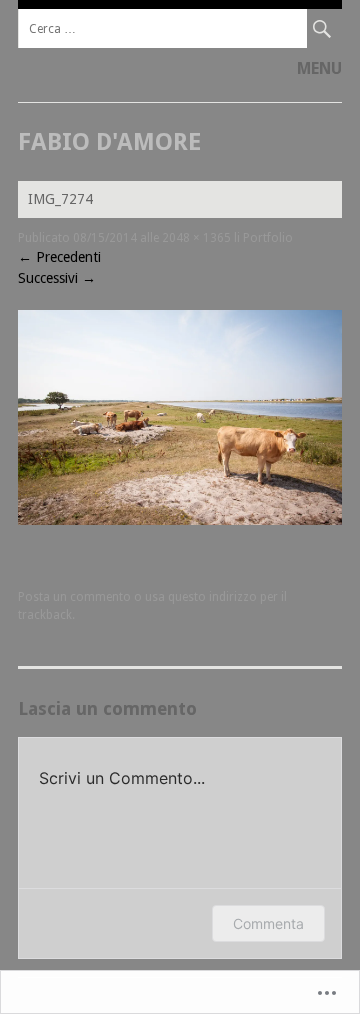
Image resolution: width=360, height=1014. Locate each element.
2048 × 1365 (196, 238)
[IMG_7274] (180, 520)
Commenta (268, 923)
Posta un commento (74, 597)
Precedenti (59, 257)
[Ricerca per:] (180, 28)
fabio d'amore (109, 142)
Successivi (57, 278)
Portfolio (268, 238)
